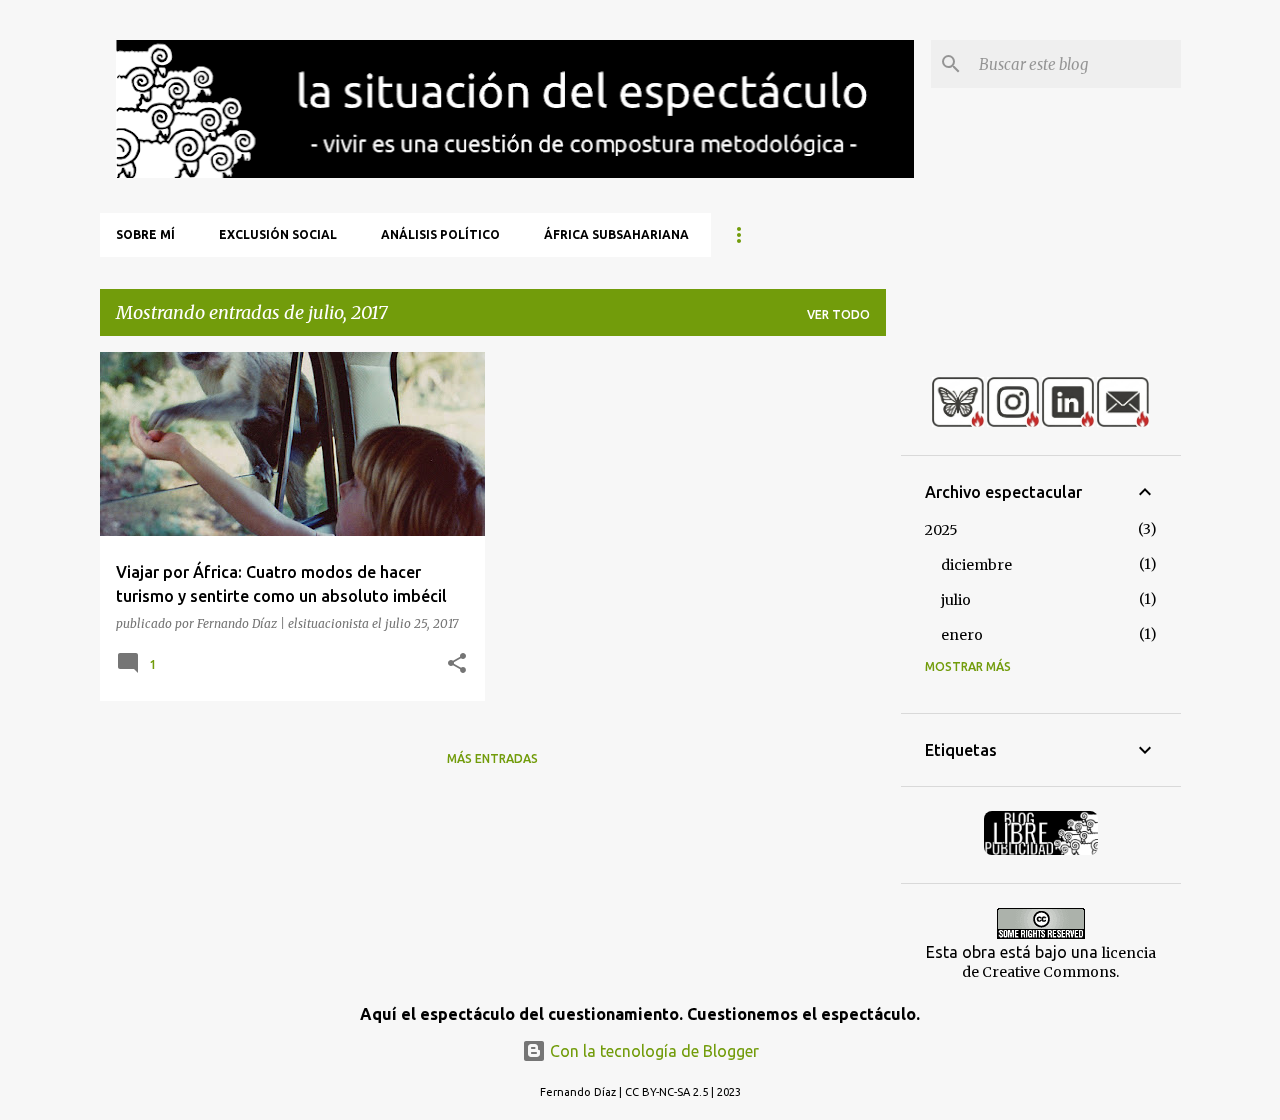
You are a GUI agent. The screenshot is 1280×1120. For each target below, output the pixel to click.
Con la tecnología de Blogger (652, 1051)
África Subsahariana (616, 234)
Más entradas (492, 758)
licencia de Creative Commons (1059, 962)
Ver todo (838, 314)
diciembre (976, 565)
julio (956, 600)
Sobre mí (145, 234)
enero (962, 635)
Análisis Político (440, 234)
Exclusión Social (278, 234)
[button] (457, 664)
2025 (941, 530)
